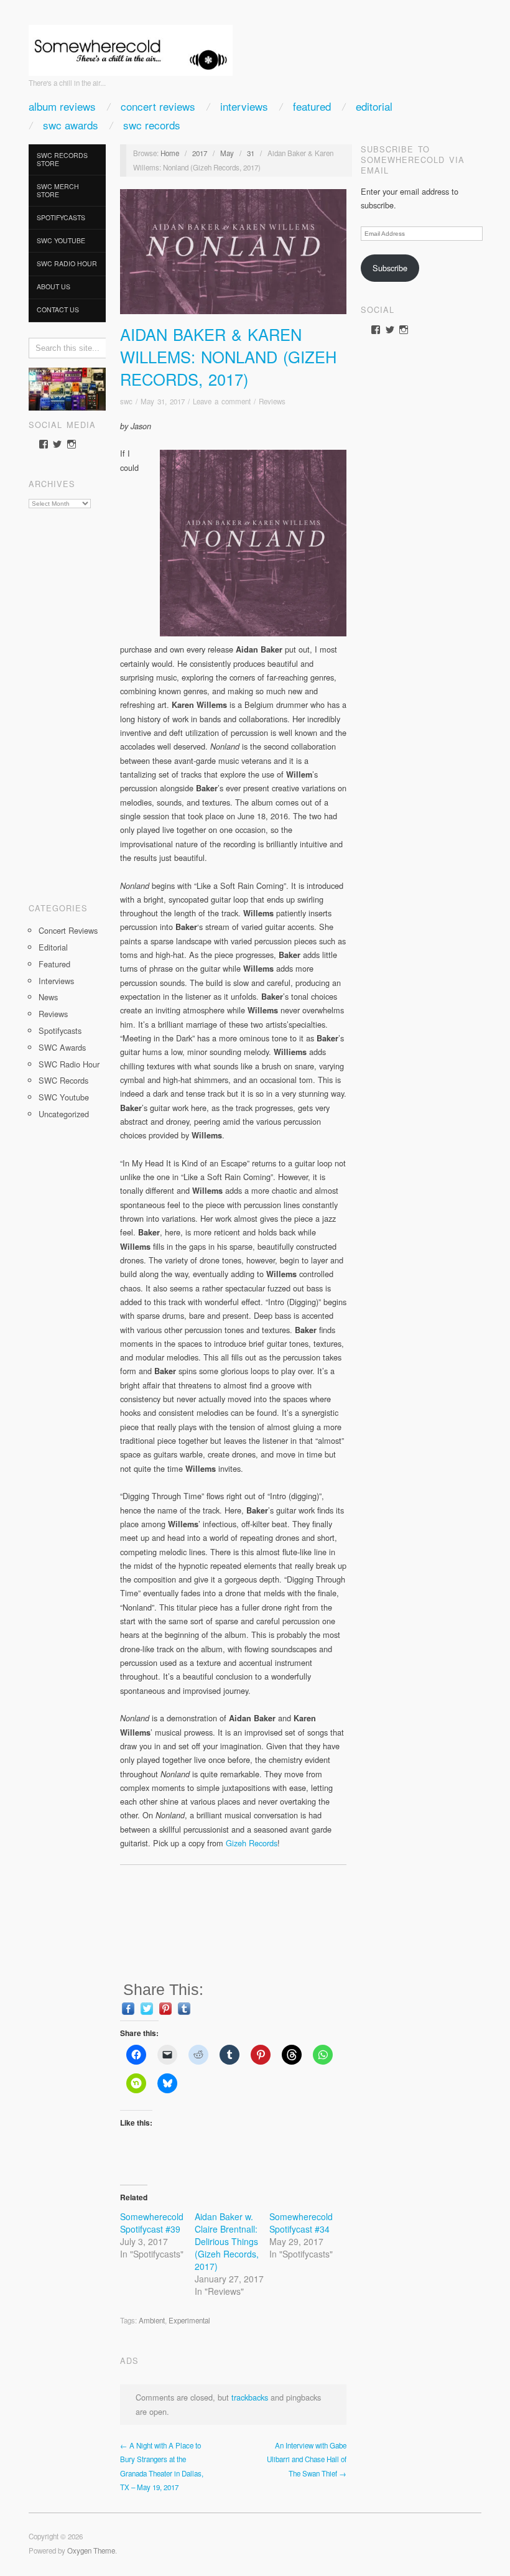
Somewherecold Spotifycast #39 (152, 2223)
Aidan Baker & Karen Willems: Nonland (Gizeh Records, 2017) (228, 356)
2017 (200, 153)
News (48, 997)
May (227, 153)
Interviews (244, 106)
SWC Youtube (61, 240)
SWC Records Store (62, 159)
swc (126, 401)
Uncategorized (64, 1114)
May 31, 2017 (163, 401)
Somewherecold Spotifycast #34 (301, 2223)
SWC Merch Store (58, 190)
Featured (312, 106)
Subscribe (390, 268)
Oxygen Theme (91, 2550)
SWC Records (152, 125)
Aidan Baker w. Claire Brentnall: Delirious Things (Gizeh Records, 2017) (227, 2241)
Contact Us (58, 309)
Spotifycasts (61, 217)
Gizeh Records (252, 1843)
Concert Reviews (158, 106)
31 (251, 153)
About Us (53, 286)
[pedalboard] (67, 388)
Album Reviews (62, 106)
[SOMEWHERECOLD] (131, 46)
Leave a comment (222, 401)
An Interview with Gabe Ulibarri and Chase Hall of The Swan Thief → (307, 2459)
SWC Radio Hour (67, 263)
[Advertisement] (67, 701)
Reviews (53, 1014)
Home (170, 153)
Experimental (189, 2320)
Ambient (152, 2320)
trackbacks (250, 2397)
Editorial (374, 106)
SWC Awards (71, 125)
